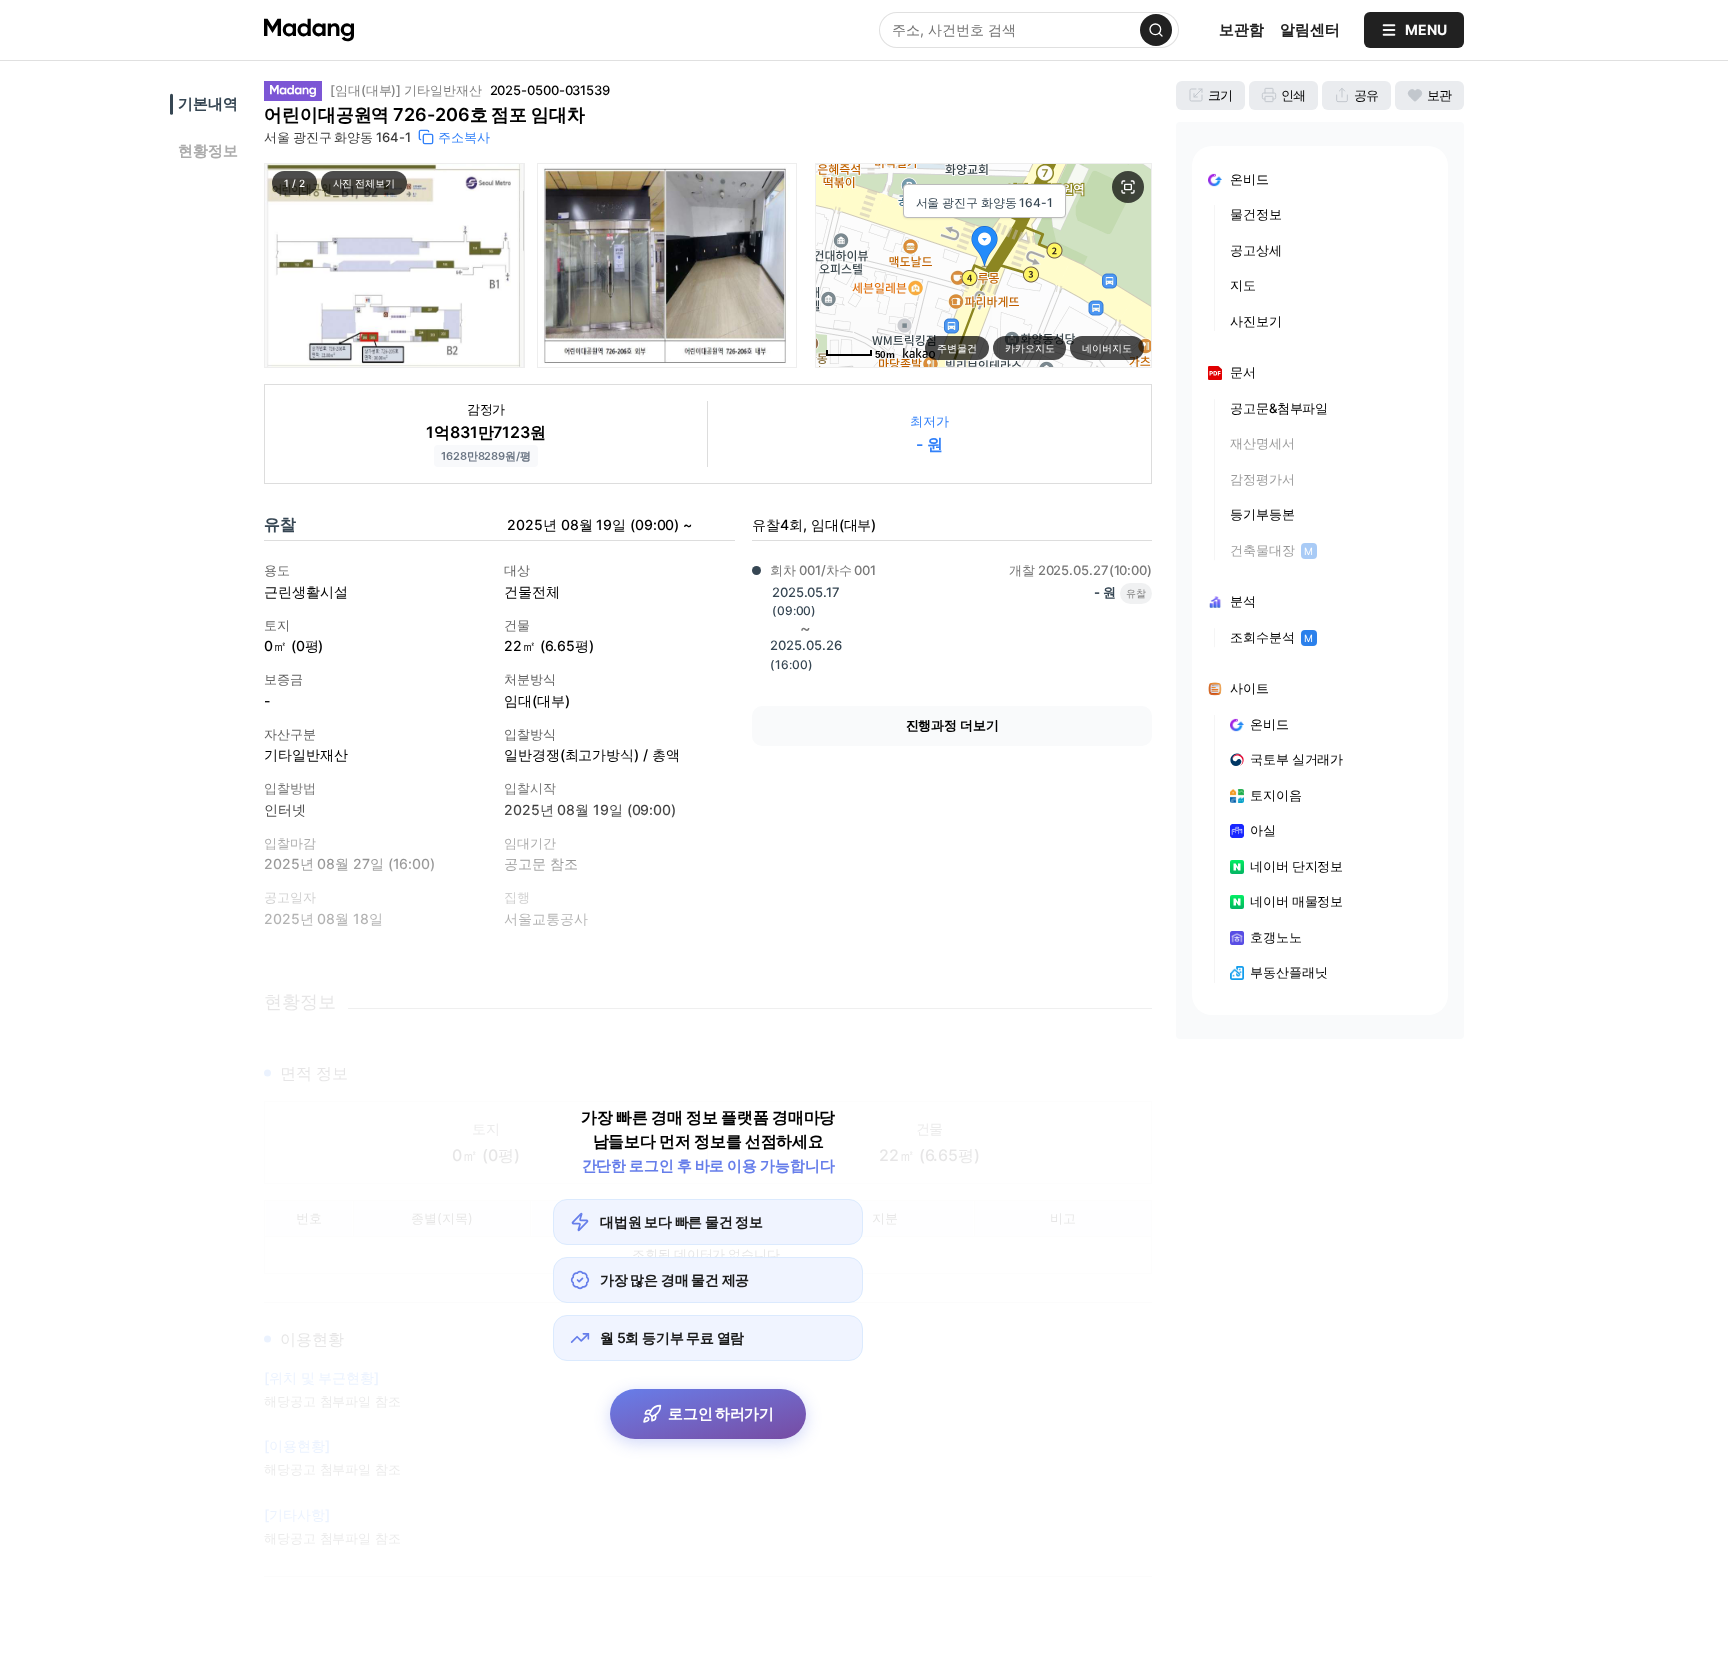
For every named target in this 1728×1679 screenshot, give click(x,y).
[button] (394, 265)
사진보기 (1256, 321)
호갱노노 (1276, 937)
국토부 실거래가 (1296, 759)
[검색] (1156, 30)
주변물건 (957, 348)
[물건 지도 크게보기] (1128, 187)
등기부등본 (1262, 514)
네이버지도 (1107, 348)
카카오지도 (1030, 348)
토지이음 (1276, 795)
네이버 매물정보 (1296, 901)
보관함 (1241, 29)
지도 (1243, 285)
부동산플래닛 (1288, 972)
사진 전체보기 (364, 183)
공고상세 (1256, 250)
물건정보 (1256, 214)
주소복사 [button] (464, 137)
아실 (1263, 830)
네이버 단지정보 (1296, 866)
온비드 (1269, 724)
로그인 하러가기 (721, 1413)
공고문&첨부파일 (1279, 408)
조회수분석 (1271, 637)
